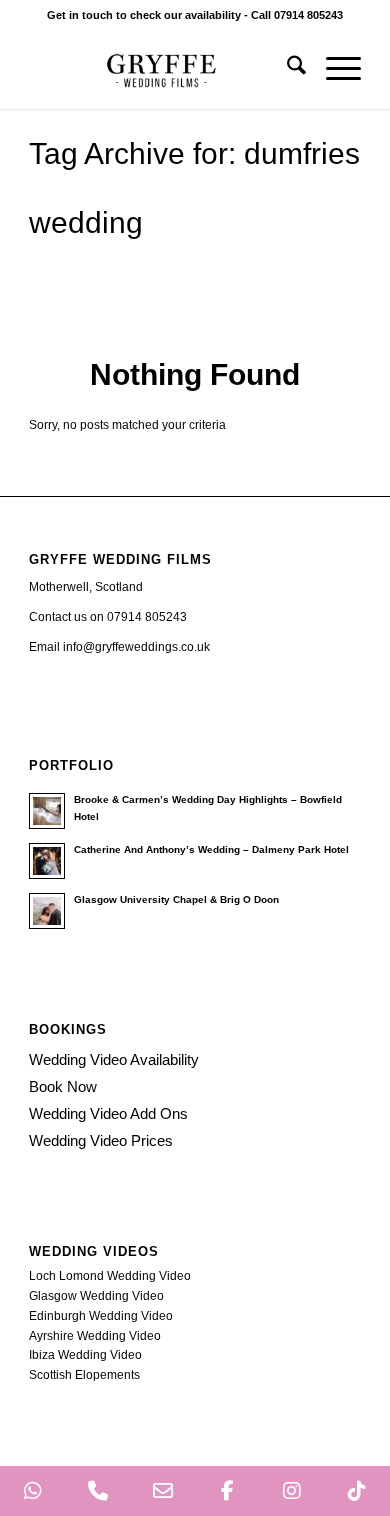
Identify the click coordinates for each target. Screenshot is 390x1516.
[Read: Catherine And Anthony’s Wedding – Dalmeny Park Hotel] (47, 861)
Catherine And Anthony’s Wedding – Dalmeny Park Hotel (211, 849)
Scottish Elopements (84, 1375)
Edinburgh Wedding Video (101, 1316)
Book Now (63, 1086)
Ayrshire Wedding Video (95, 1336)
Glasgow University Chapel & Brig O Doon (176, 899)
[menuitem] (286, 69)
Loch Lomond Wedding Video (110, 1276)
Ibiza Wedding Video (85, 1355)
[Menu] (333, 69)
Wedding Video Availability (114, 1059)
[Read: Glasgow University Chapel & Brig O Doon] (47, 911)
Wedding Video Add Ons (108, 1113)
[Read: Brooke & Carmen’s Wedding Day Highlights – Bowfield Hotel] (47, 811)
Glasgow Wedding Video (96, 1296)
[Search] (286, 69)
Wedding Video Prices (101, 1140)
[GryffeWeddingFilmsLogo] (161, 69)
